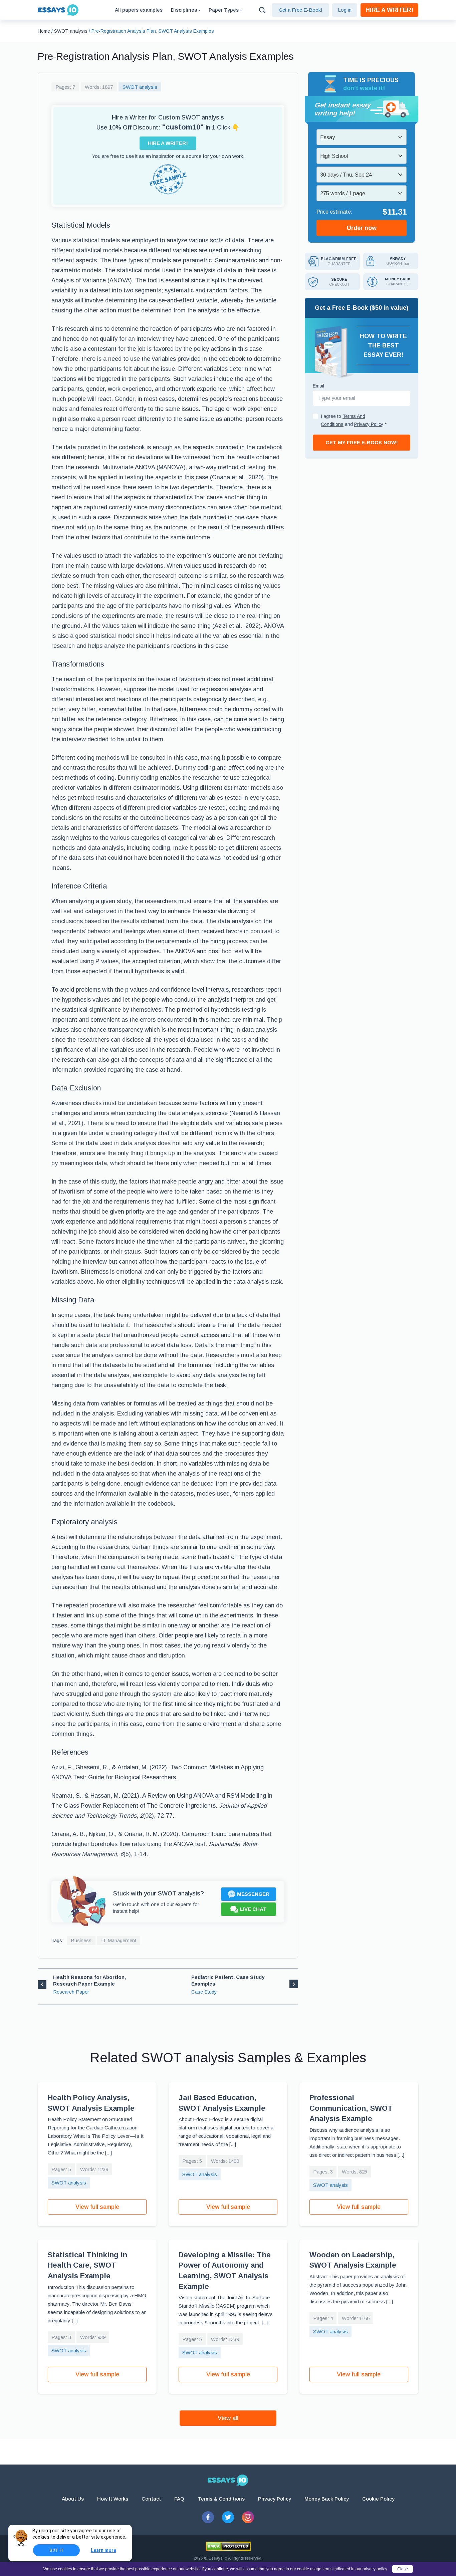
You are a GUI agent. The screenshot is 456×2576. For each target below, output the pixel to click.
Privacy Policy (275, 2499)
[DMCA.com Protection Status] (228, 2546)
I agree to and (354, 420)
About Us (73, 2499)
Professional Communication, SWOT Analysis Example (351, 2108)
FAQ (179, 2499)
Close (403, 2569)
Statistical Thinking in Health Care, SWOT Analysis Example (87, 2265)
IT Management (119, 1940)
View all (228, 2418)
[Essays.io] (228, 2480)
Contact (151, 2499)
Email (318, 386)
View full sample (97, 2207)
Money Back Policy (327, 2499)
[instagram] (248, 2517)
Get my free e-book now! (362, 442)
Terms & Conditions (221, 2499)
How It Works (113, 2499)
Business (81, 1940)
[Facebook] (208, 2517)
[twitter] (228, 2517)
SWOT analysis (140, 87)
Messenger (253, 1894)
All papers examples (139, 10)
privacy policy (375, 2569)
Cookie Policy (378, 2499)
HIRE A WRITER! (389, 10)
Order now (362, 228)
